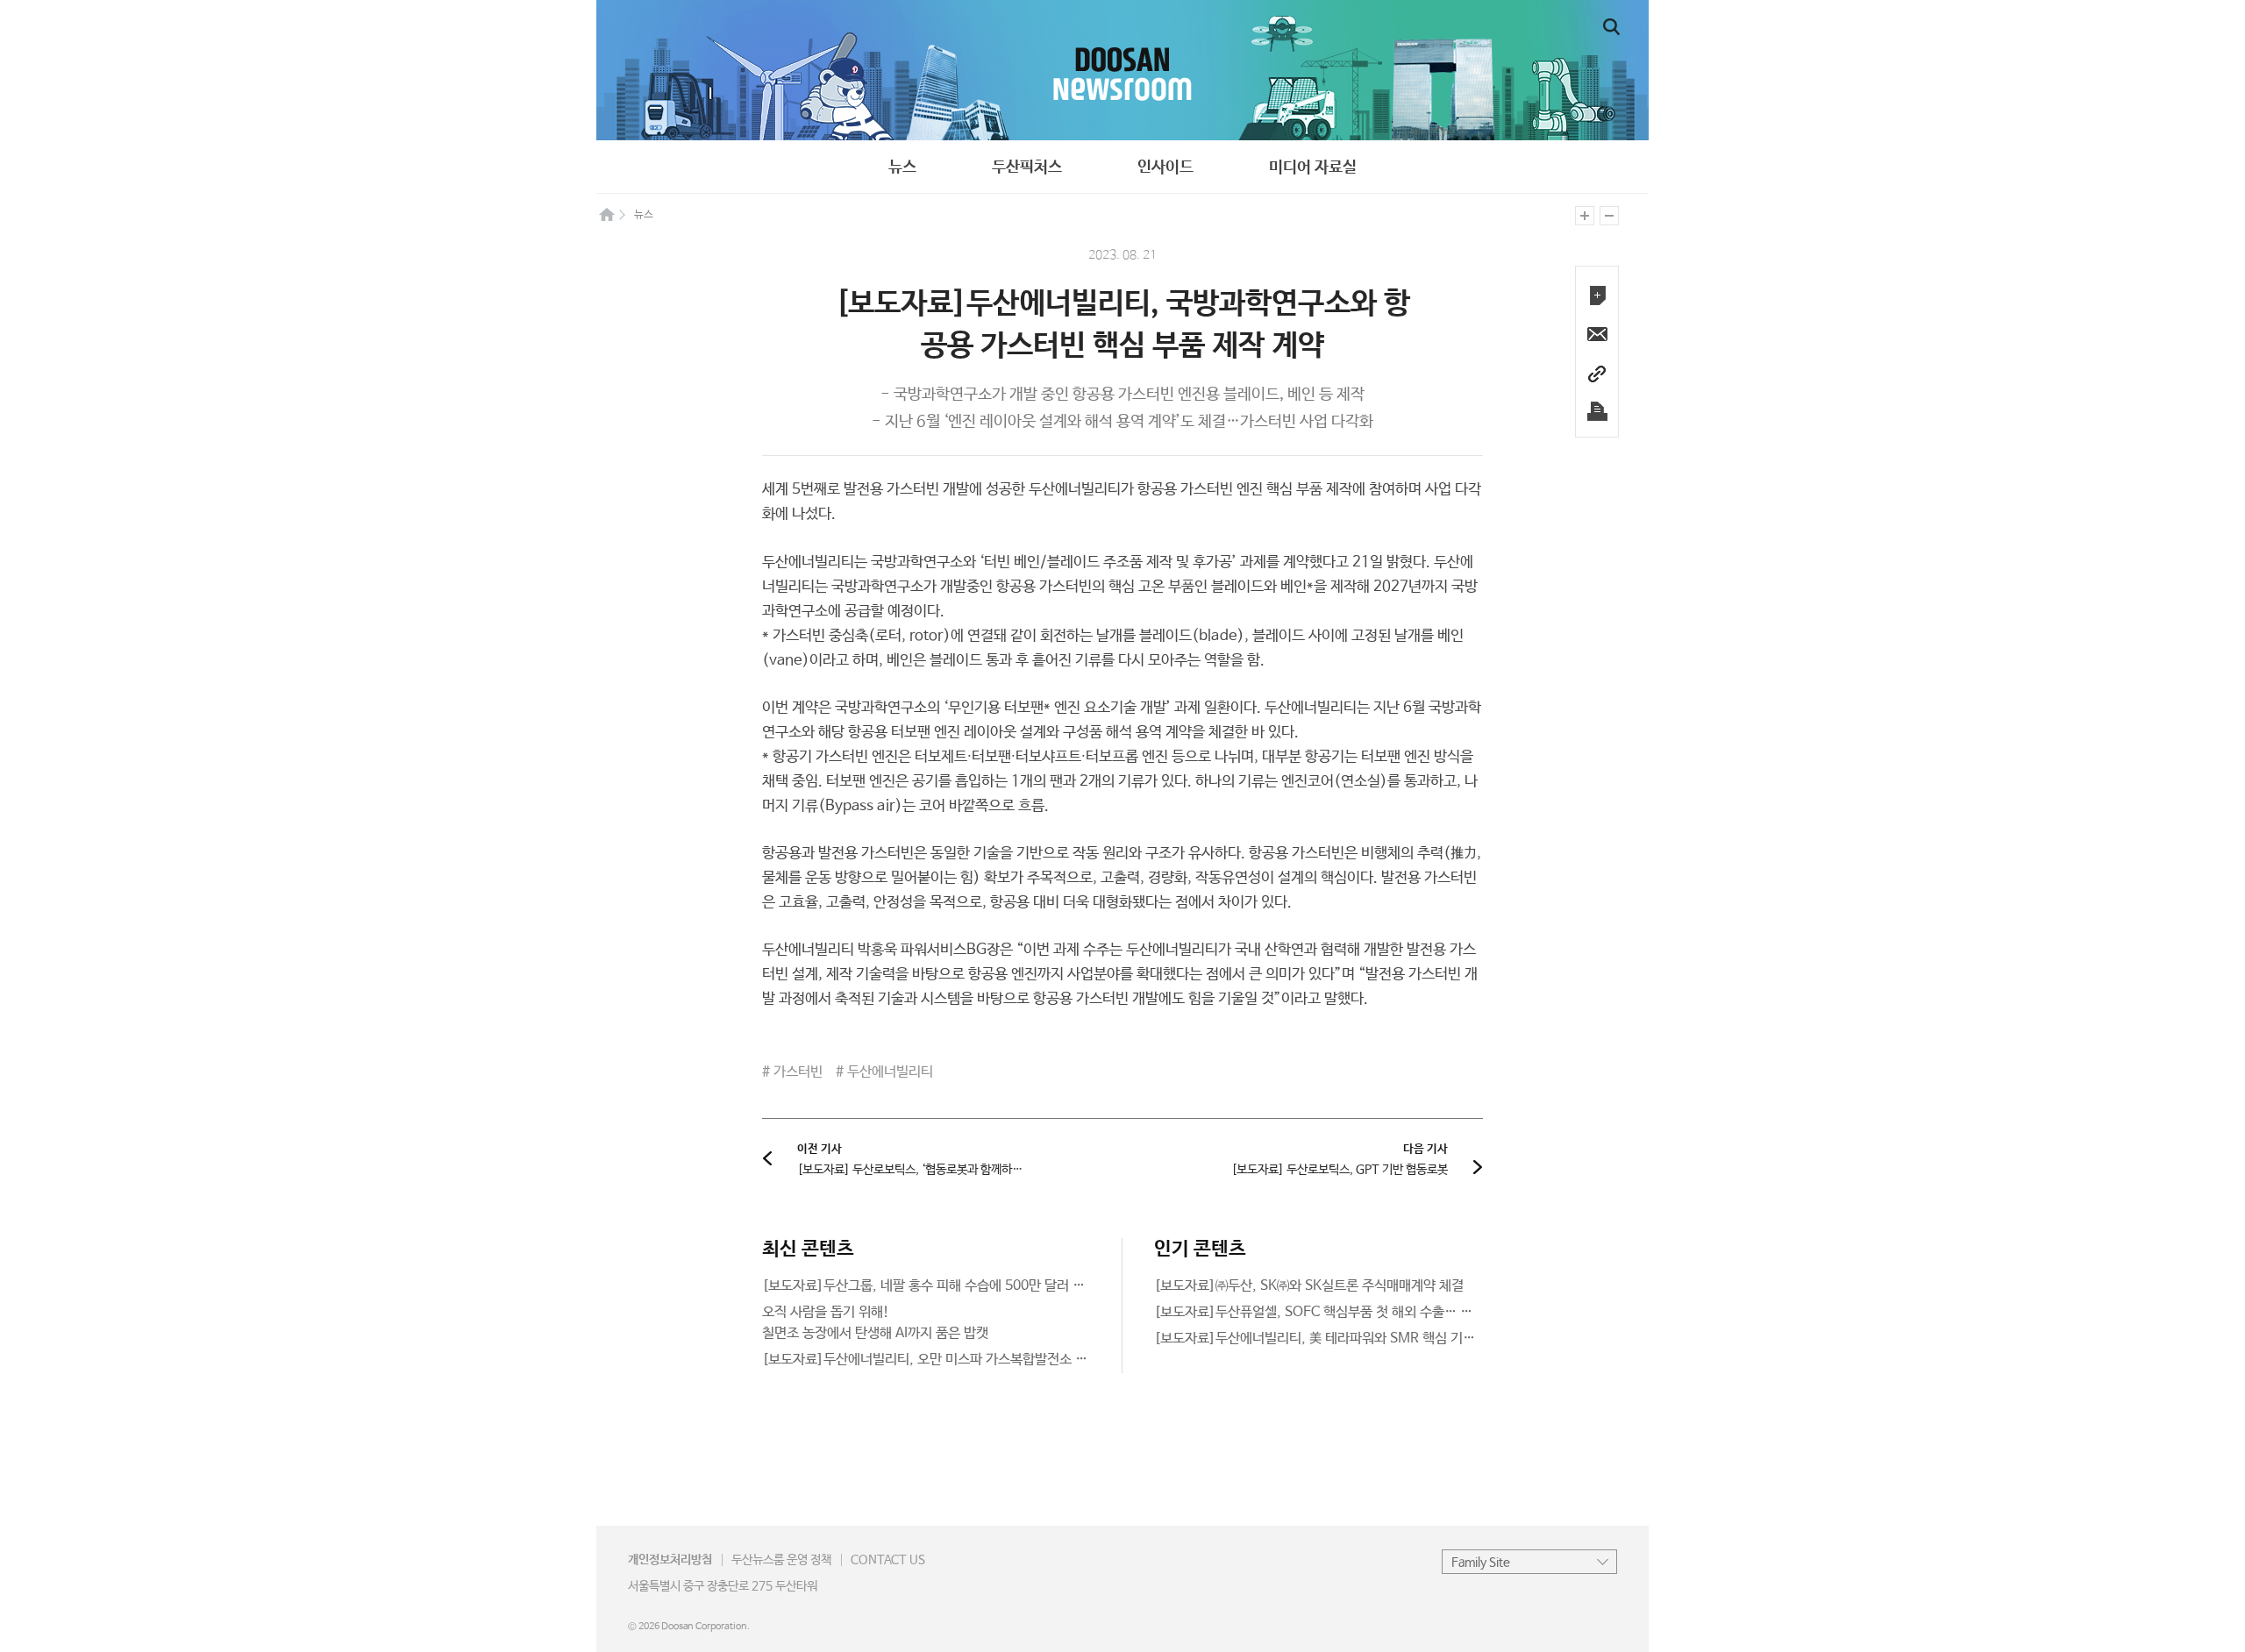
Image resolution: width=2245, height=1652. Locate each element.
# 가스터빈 (792, 1072)
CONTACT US (888, 1560)
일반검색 (1611, 27)
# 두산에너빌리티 (884, 1072)
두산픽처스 (1027, 167)
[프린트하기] (1597, 412)
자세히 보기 (927, 1286)
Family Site (1481, 1563)
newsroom (1122, 70)
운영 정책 (781, 1560)
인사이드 (1165, 167)
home (607, 214)
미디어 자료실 (1313, 167)
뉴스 (902, 167)
